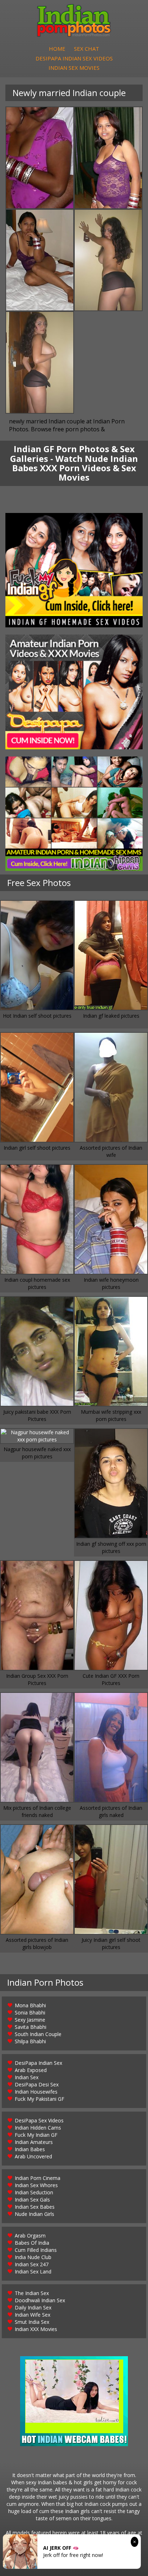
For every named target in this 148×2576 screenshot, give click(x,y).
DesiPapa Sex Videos (39, 2120)
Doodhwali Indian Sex (40, 2300)
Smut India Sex (32, 2322)
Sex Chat (87, 49)
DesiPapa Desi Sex (37, 2084)
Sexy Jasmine (30, 2020)
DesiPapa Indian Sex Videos (74, 58)
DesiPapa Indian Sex (38, 2063)
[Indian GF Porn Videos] (74, 570)
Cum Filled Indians (36, 2250)
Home (57, 49)
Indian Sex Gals (32, 2200)
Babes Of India (32, 2243)
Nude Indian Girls (34, 2214)
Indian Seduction (34, 2192)
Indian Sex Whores (36, 2185)
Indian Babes (30, 2149)
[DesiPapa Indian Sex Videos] (74, 692)
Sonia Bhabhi (30, 2012)
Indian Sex (27, 2077)
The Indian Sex (32, 2293)
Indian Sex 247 (32, 2264)
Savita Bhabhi (31, 2027)
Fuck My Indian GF (36, 2135)
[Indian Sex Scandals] (74, 814)
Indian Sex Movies (74, 68)
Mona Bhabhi (30, 2005)
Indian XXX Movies (36, 2329)
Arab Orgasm (30, 2236)
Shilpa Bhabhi (30, 2041)
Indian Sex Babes (35, 2207)
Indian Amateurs (34, 2142)
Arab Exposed (31, 2070)
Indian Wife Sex (33, 2315)
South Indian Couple (38, 2034)
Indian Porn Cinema (38, 2178)
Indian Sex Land (33, 2271)
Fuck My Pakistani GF (40, 2099)
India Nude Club (33, 2257)
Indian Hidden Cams (38, 2128)
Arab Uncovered (33, 2156)
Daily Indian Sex (33, 2307)
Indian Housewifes (36, 2092)
